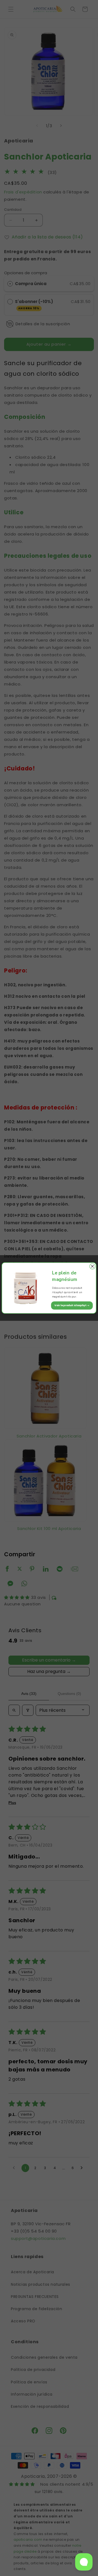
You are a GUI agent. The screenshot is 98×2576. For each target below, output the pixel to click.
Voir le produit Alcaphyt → (72, 1305)
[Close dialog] (92, 1266)
